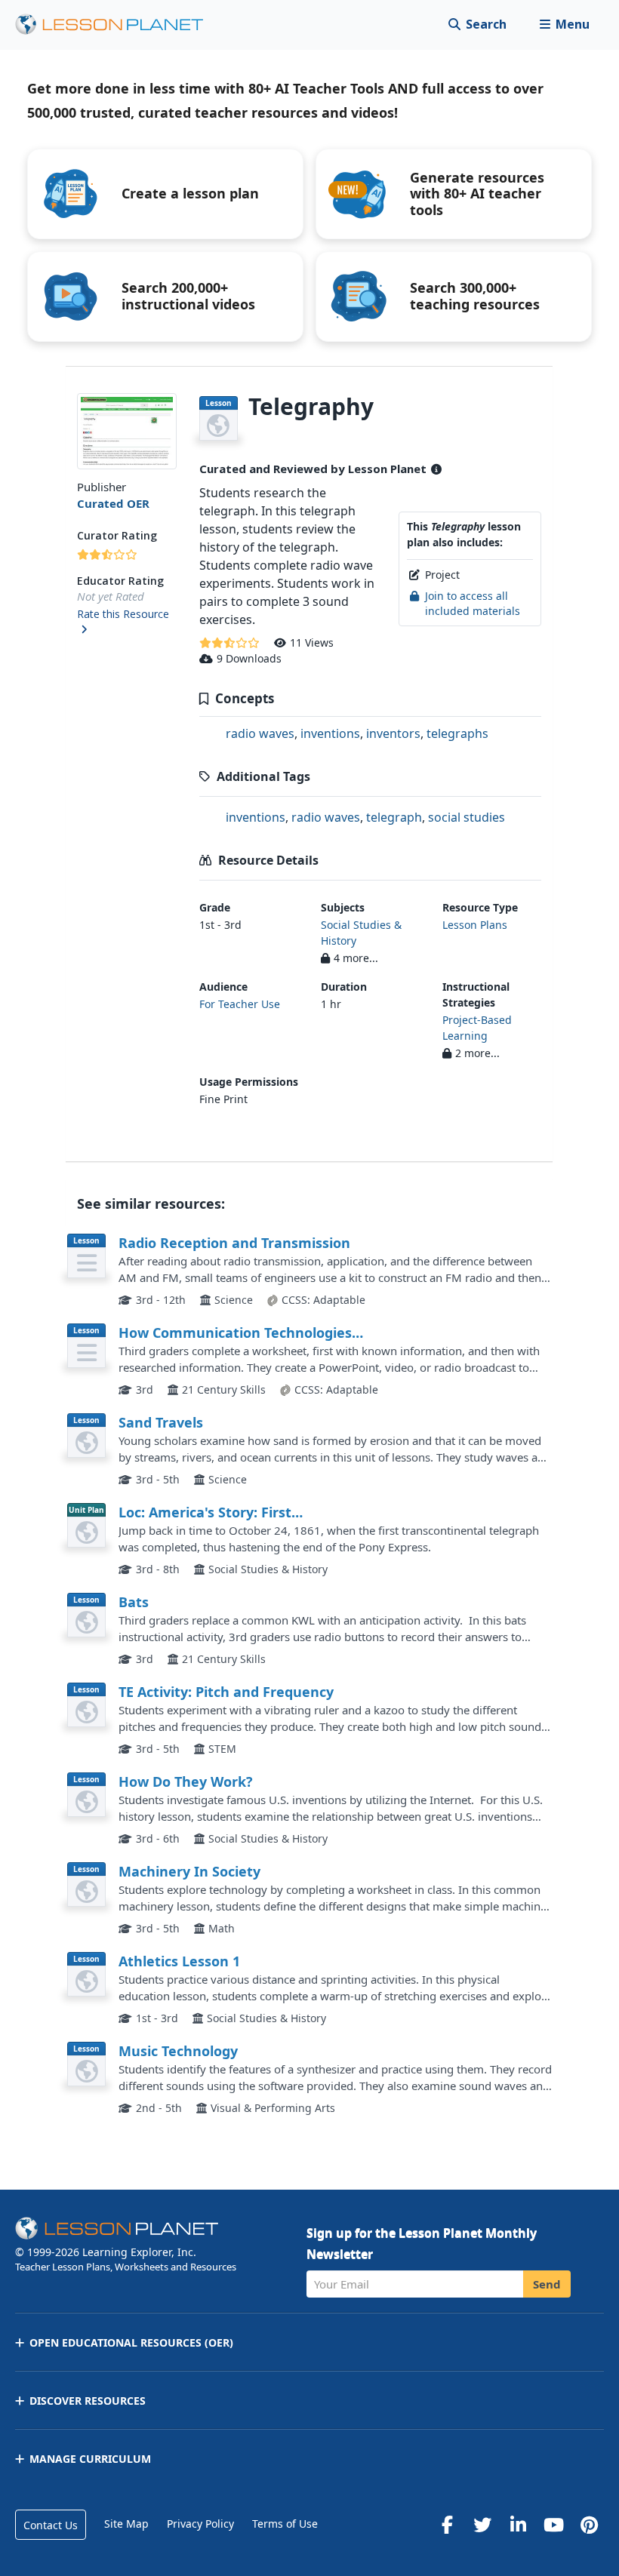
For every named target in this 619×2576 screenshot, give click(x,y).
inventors (393, 733)
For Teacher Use (240, 1004)
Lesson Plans (475, 925)
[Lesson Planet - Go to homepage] (118, 25)
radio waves (260, 733)
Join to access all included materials (473, 603)
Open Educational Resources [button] (131, 2342)
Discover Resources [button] (88, 2401)
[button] (564, 25)
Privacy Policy (200, 2524)
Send (547, 2284)
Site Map (126, 2524)
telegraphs (457, 733)
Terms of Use (285, 2524)
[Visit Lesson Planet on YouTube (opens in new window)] (553, 2525)
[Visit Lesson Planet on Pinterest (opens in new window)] (589, 2525)
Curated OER (113, 503)
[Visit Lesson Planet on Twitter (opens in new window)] (482, 2525)
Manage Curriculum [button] (90, 2459)
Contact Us (51, 2525)
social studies (467, 817)
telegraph (394, 817)
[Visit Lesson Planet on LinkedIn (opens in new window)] (518, 2525)
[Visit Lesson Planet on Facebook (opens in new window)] (447, 2525)
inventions (330, 733)
